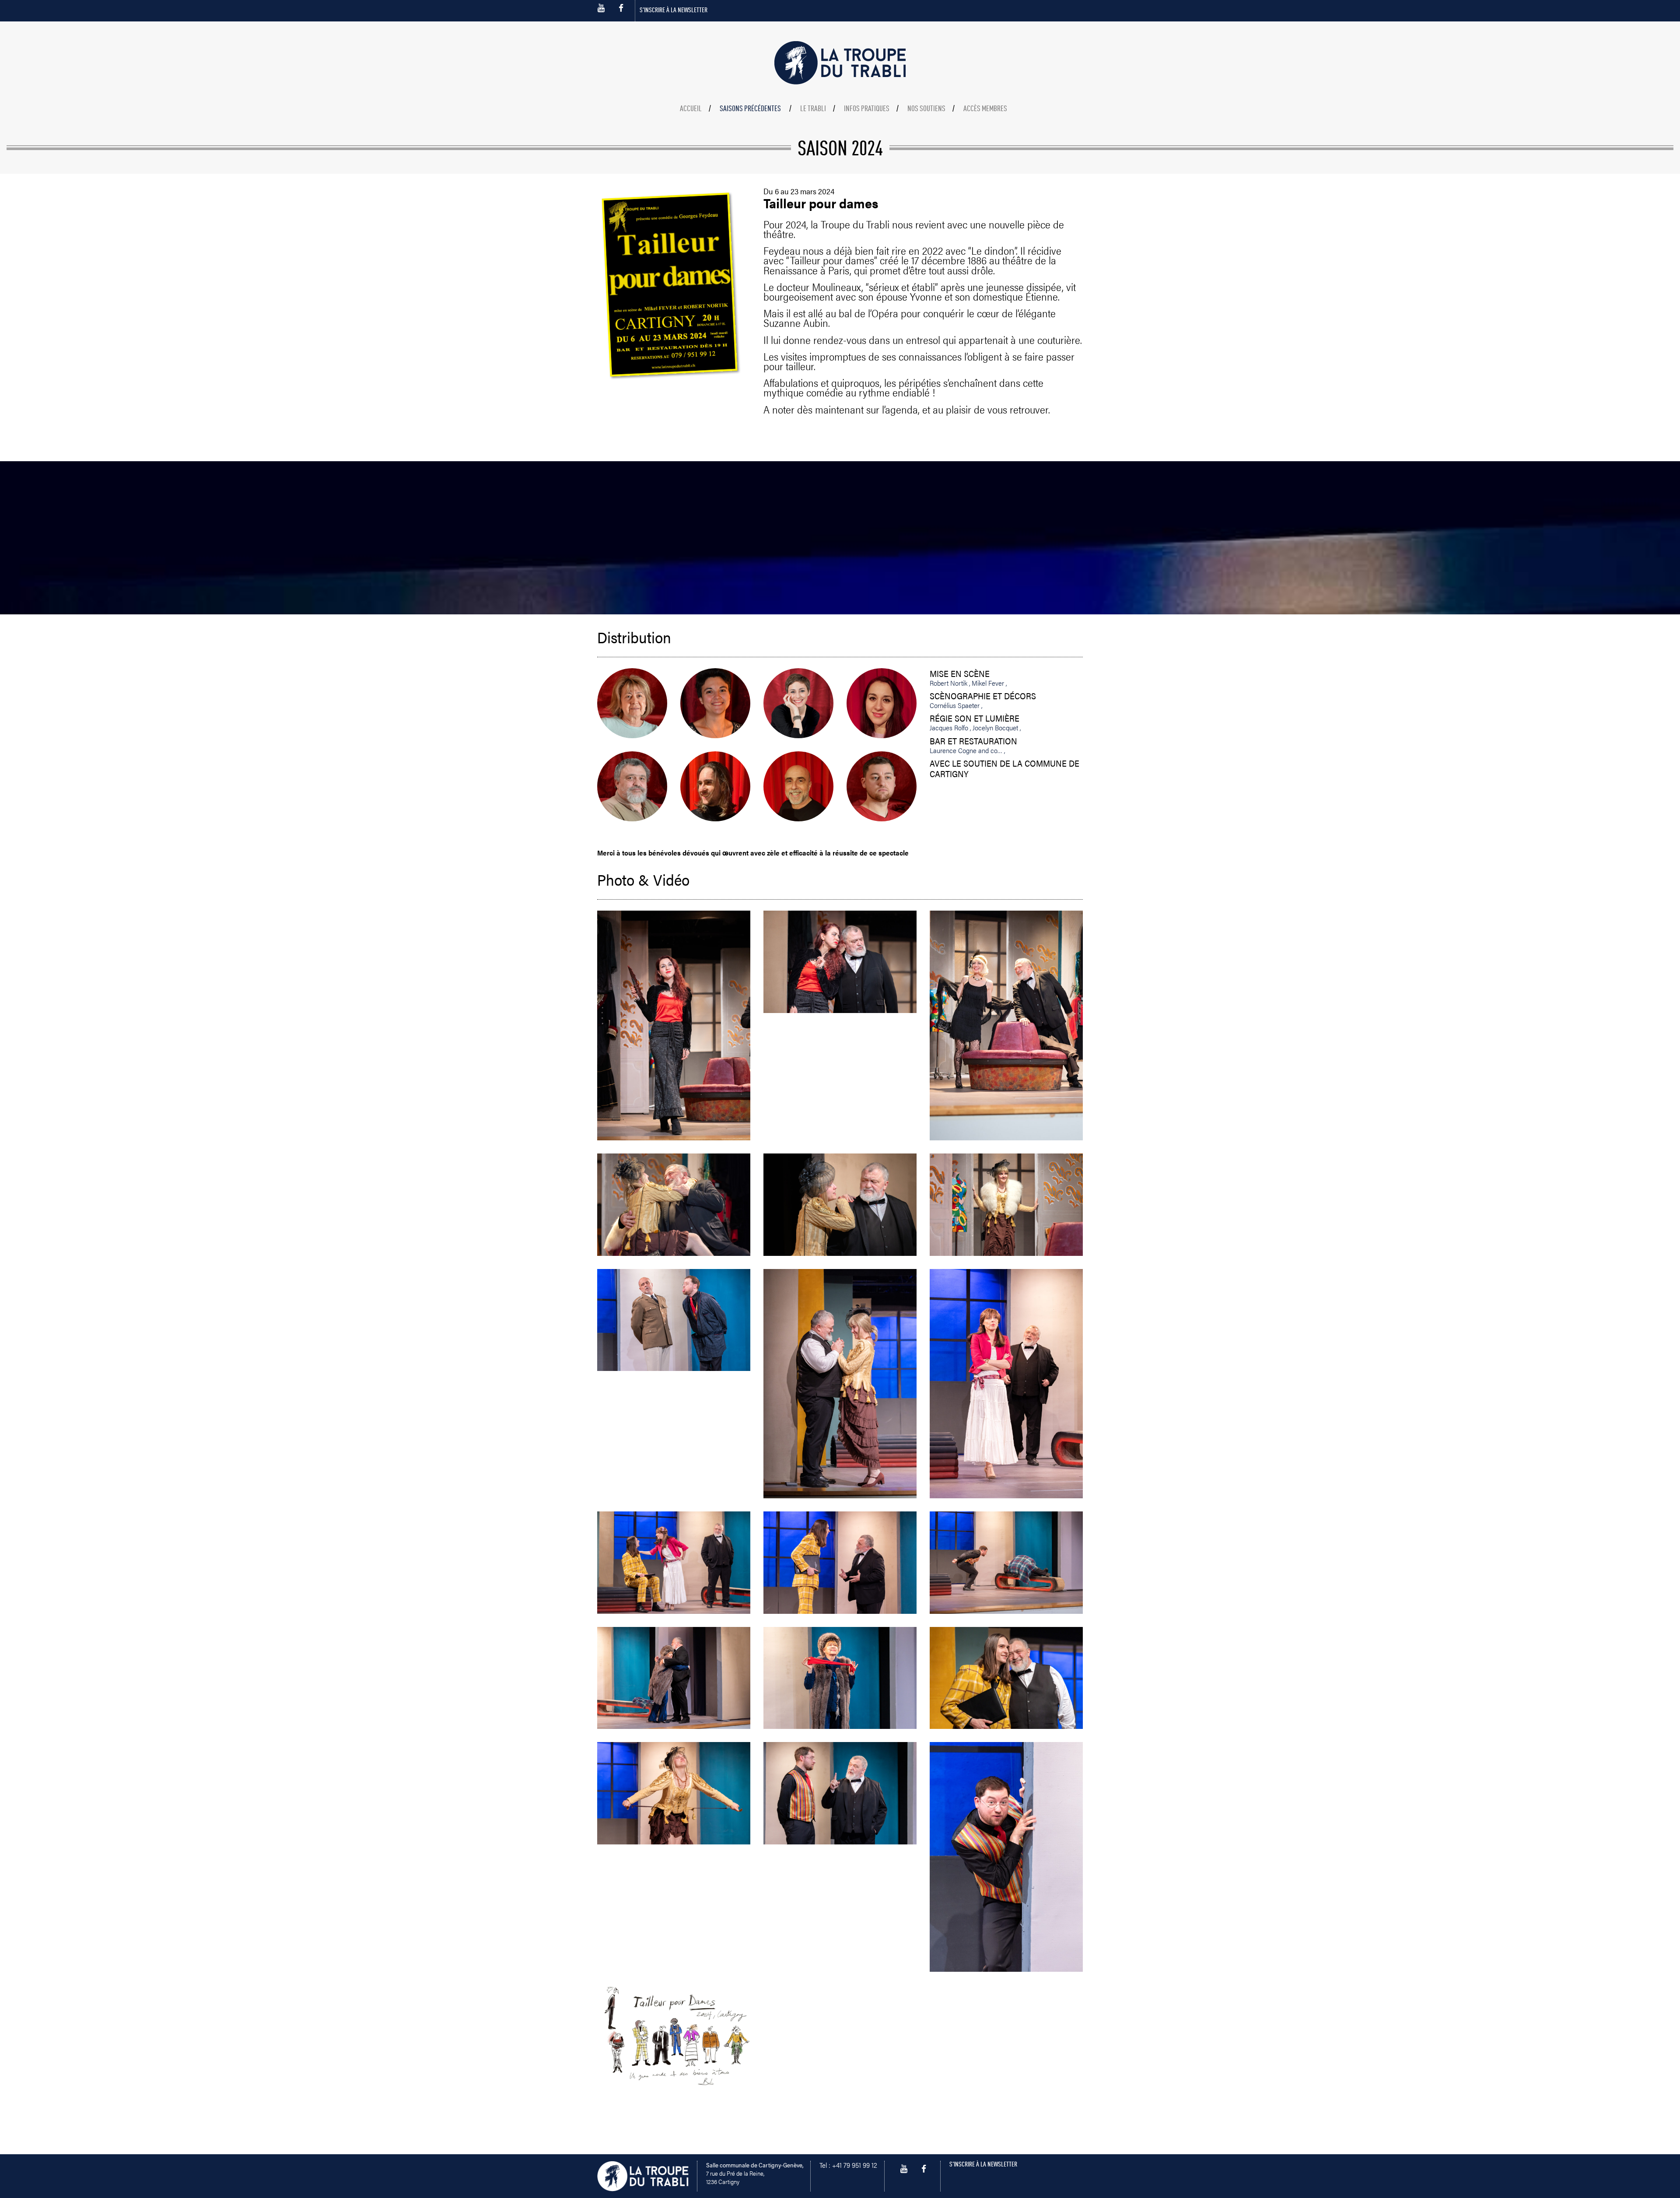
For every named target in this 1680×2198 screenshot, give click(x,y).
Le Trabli (813, 109)
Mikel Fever (989, 683)
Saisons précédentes (750, 109)
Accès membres (985, 109)
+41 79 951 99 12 (855, 2165)
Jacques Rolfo (950, 727)
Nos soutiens (926, 109)
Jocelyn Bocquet (996, 727)
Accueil (691, 109)
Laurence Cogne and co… (967, 750)
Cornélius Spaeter (955, 705)
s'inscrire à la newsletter (674, 11)
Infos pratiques (867, 109)
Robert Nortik (949, 683)
